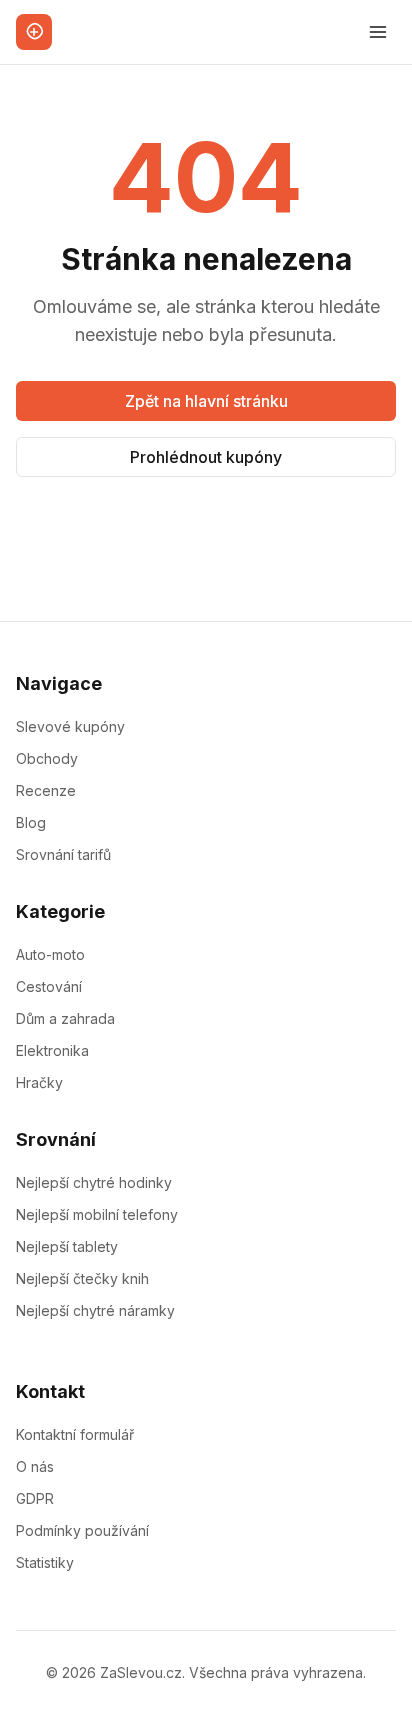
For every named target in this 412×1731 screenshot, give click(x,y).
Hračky (39, 1082)
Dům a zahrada (65, 1018)
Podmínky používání (82, 1530)
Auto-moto (50, 954)
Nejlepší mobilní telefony (97, 1214)
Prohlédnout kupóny (206, 457)
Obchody (47, 758)
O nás (35, 1466)
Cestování (49, 986)
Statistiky (45, 1562)
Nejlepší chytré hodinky (94, 1182)
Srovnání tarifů (63, 854)
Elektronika (52, 1050)
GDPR (35, 1498)
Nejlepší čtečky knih (82, 1278)
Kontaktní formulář (75, 1434)
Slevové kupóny (70, 726)
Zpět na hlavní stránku (206, 401)
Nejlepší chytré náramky (95, 1310)
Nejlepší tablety (67, 1246)
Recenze (46, 790)
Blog (31, 822)
